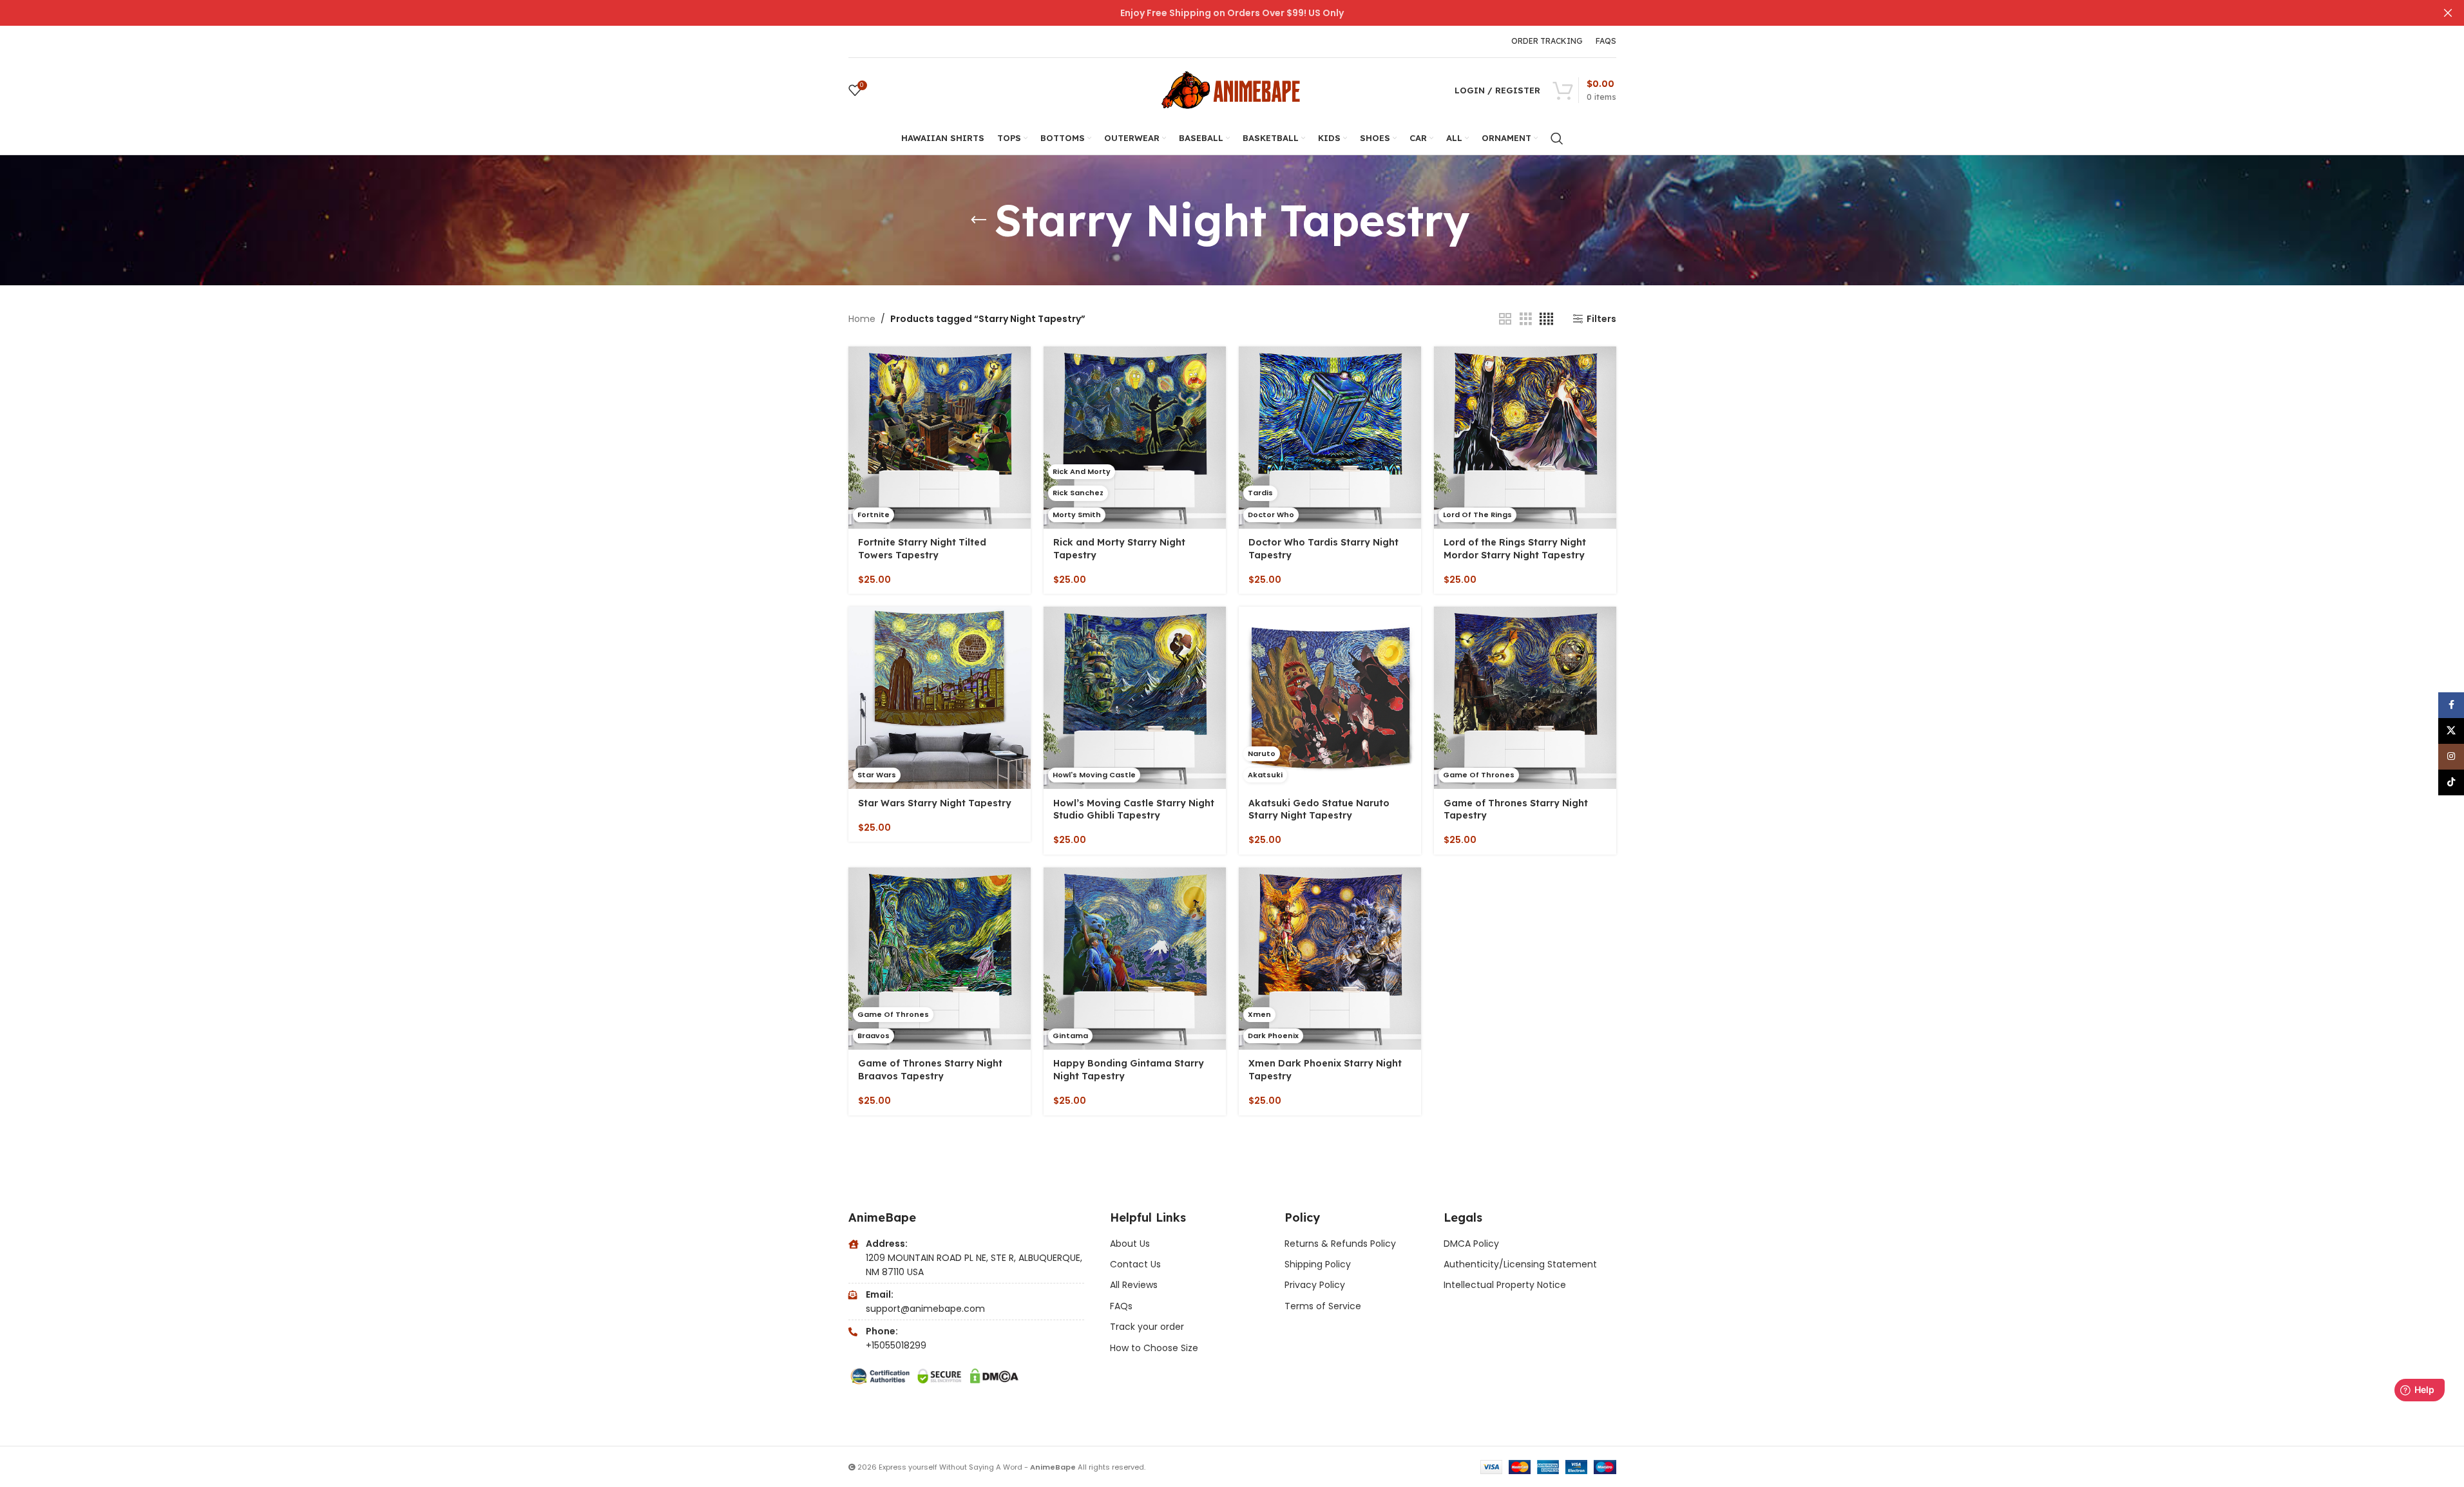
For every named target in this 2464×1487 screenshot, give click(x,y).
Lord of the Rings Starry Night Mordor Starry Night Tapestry (1515, 549)
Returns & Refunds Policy (1342, 1244)
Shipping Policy (1318, 1264)
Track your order (1147, 1327)
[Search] (1557, 138)
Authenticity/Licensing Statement (1520, 1264)
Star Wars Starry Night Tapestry (935, 803)
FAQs (1121, 1306)
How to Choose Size (1154, 1348)
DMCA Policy (1471, 1244)
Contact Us (1135, 1264)
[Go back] (979, 220)
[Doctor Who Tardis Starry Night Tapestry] (1330, 438)
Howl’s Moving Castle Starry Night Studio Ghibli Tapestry (1134, 810)
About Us (1130, 1244)
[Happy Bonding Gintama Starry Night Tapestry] (1135, 959)
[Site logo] (1232, 90)
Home (862, 319)
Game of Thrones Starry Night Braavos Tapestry (930, 1070)
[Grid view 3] (1526, 319)
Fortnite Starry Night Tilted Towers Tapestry (922, 549)
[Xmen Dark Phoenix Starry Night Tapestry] (1330, 959)
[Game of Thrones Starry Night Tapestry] (1525, 698)
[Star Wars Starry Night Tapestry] (940, 698)
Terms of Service (1323, 1306)
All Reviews (1134, 1285)
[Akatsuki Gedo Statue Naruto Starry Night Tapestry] (1330, 698)
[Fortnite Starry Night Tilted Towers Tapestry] (940, 438)
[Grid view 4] (1546, 319)
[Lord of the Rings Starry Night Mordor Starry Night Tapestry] (1525, 438)
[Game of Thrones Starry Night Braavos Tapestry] (940, 959)
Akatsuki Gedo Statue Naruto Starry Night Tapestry (1319, 810)
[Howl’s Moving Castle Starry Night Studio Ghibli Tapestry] (1135, 698)
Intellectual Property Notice (1505, 1285)
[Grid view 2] (1505, 319)
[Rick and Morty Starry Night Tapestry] (1135, 438)
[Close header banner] (2448, 13)
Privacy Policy (1315, 1285)
